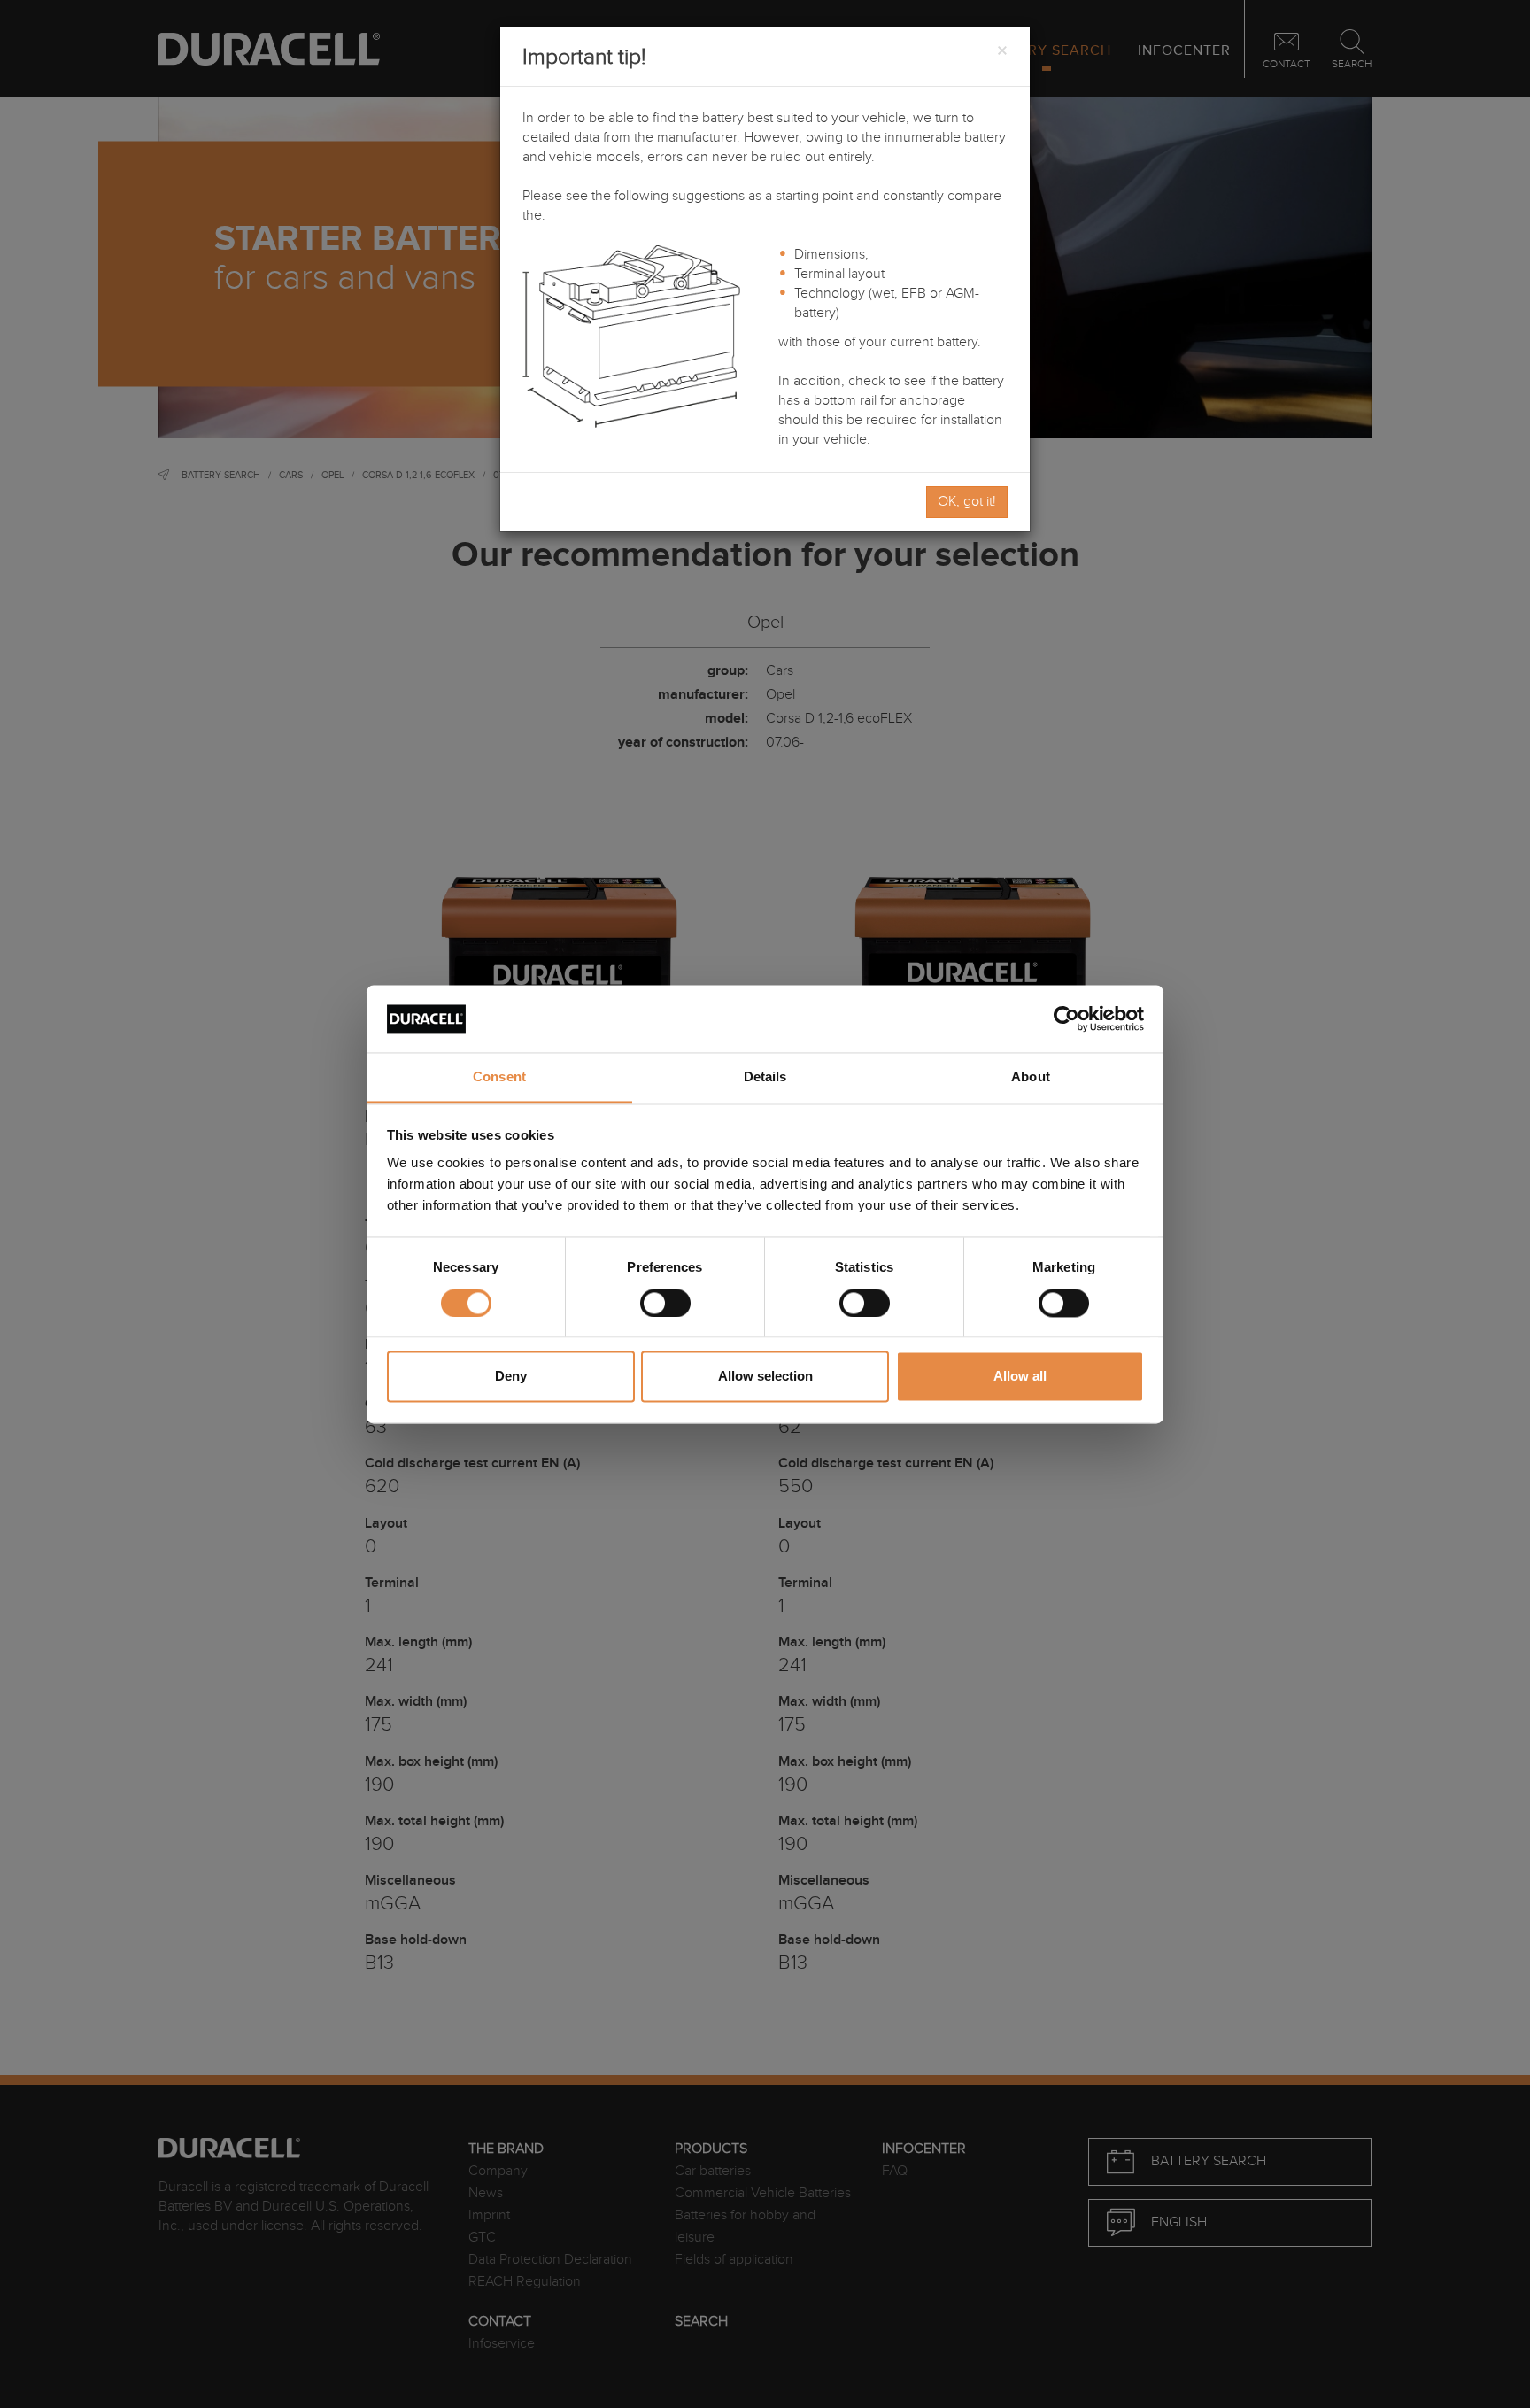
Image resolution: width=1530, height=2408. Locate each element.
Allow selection (765, 1377)
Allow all (1020, 1377)
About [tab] (1031, 1077)
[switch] (665, 1303)
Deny (511, 1377)
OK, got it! (967, 502)
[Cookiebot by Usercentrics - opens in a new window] (1066, 1018)
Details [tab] (765, 1077)
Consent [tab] (499, 1077)
